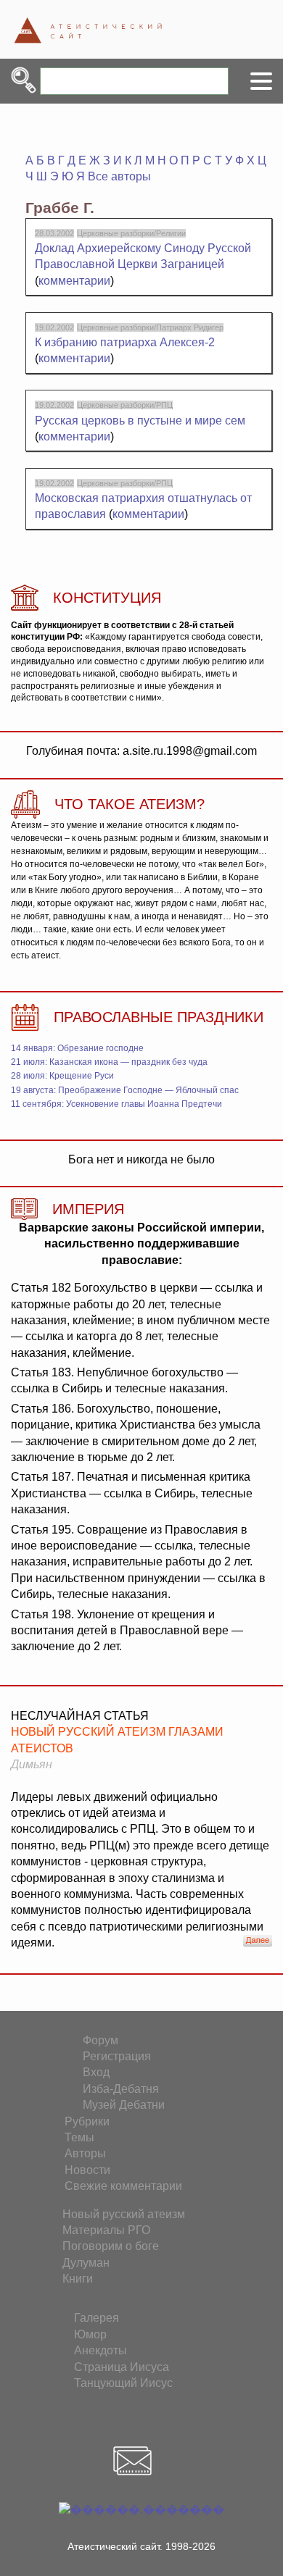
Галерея (97, 2318)
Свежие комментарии (123, 2186)
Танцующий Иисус (123, 2383)
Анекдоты (101, 2350)
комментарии (74, 281)
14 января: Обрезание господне (77, 1048)
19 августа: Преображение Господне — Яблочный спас (125, 1090)
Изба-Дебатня (121, 2089)
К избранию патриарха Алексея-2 (125, 342)
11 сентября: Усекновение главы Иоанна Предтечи (116, 1104)
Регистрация (117, 2056)
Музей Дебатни (124, 2105)
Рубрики (87, 2121)
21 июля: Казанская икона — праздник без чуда (109, 1062)
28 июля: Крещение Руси (62, 1076)
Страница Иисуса (122, 2367)
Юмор (90, 2334)
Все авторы (119, 176)
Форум (101, 2040)
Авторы (85, 2153)
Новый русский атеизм (124, 2214)
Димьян (32, 1764)
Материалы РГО (106, 2230)
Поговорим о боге (111, 2246)
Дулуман (86, 2263)
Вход (96, 2072)
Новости (87, 2170)
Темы (79, 2137)
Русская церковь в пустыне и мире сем (140, 421)
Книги (78, 2279)
